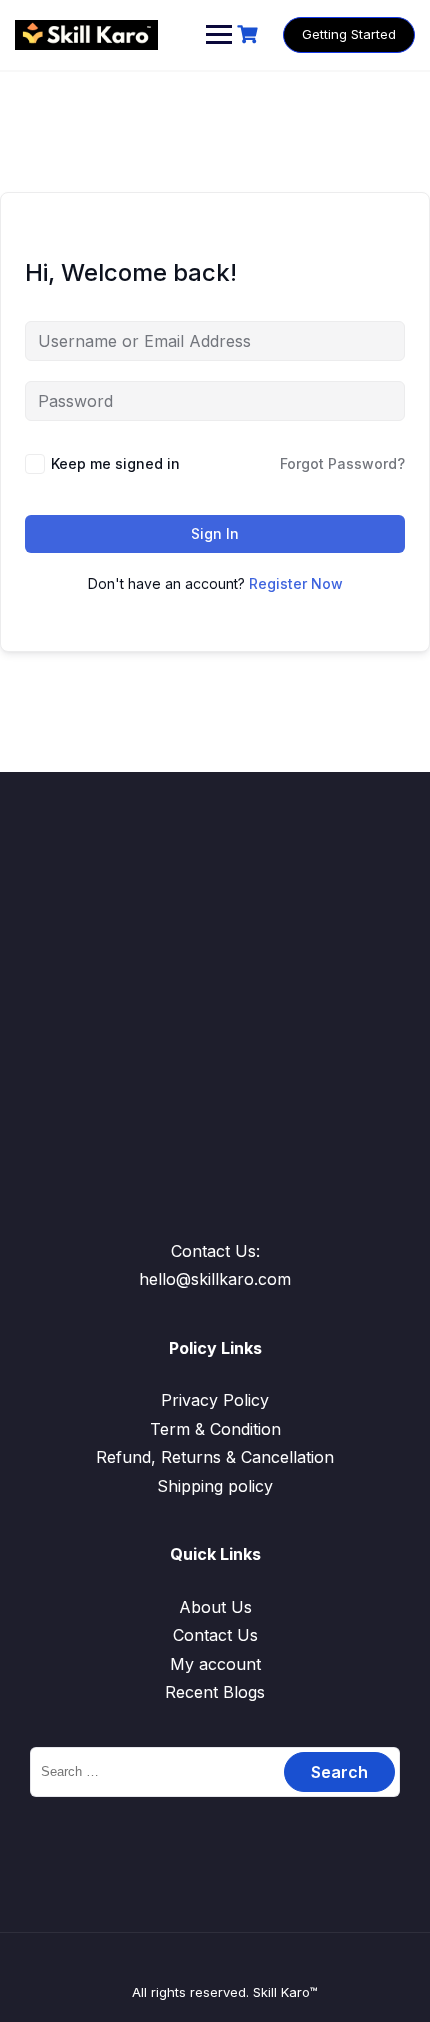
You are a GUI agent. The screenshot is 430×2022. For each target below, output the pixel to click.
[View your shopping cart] (250, 34)
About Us (215, 1607)
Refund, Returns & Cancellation (215, 1457)
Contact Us (215, 1635)
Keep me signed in (115, 463)
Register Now (296, 583)
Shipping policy (215, 1486)
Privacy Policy (215, 1400)
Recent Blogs (215, 1692)
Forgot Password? (342, 463)
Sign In (215, 533)
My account (215, 1664)
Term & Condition (215, 1429)
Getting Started (349, 34)
